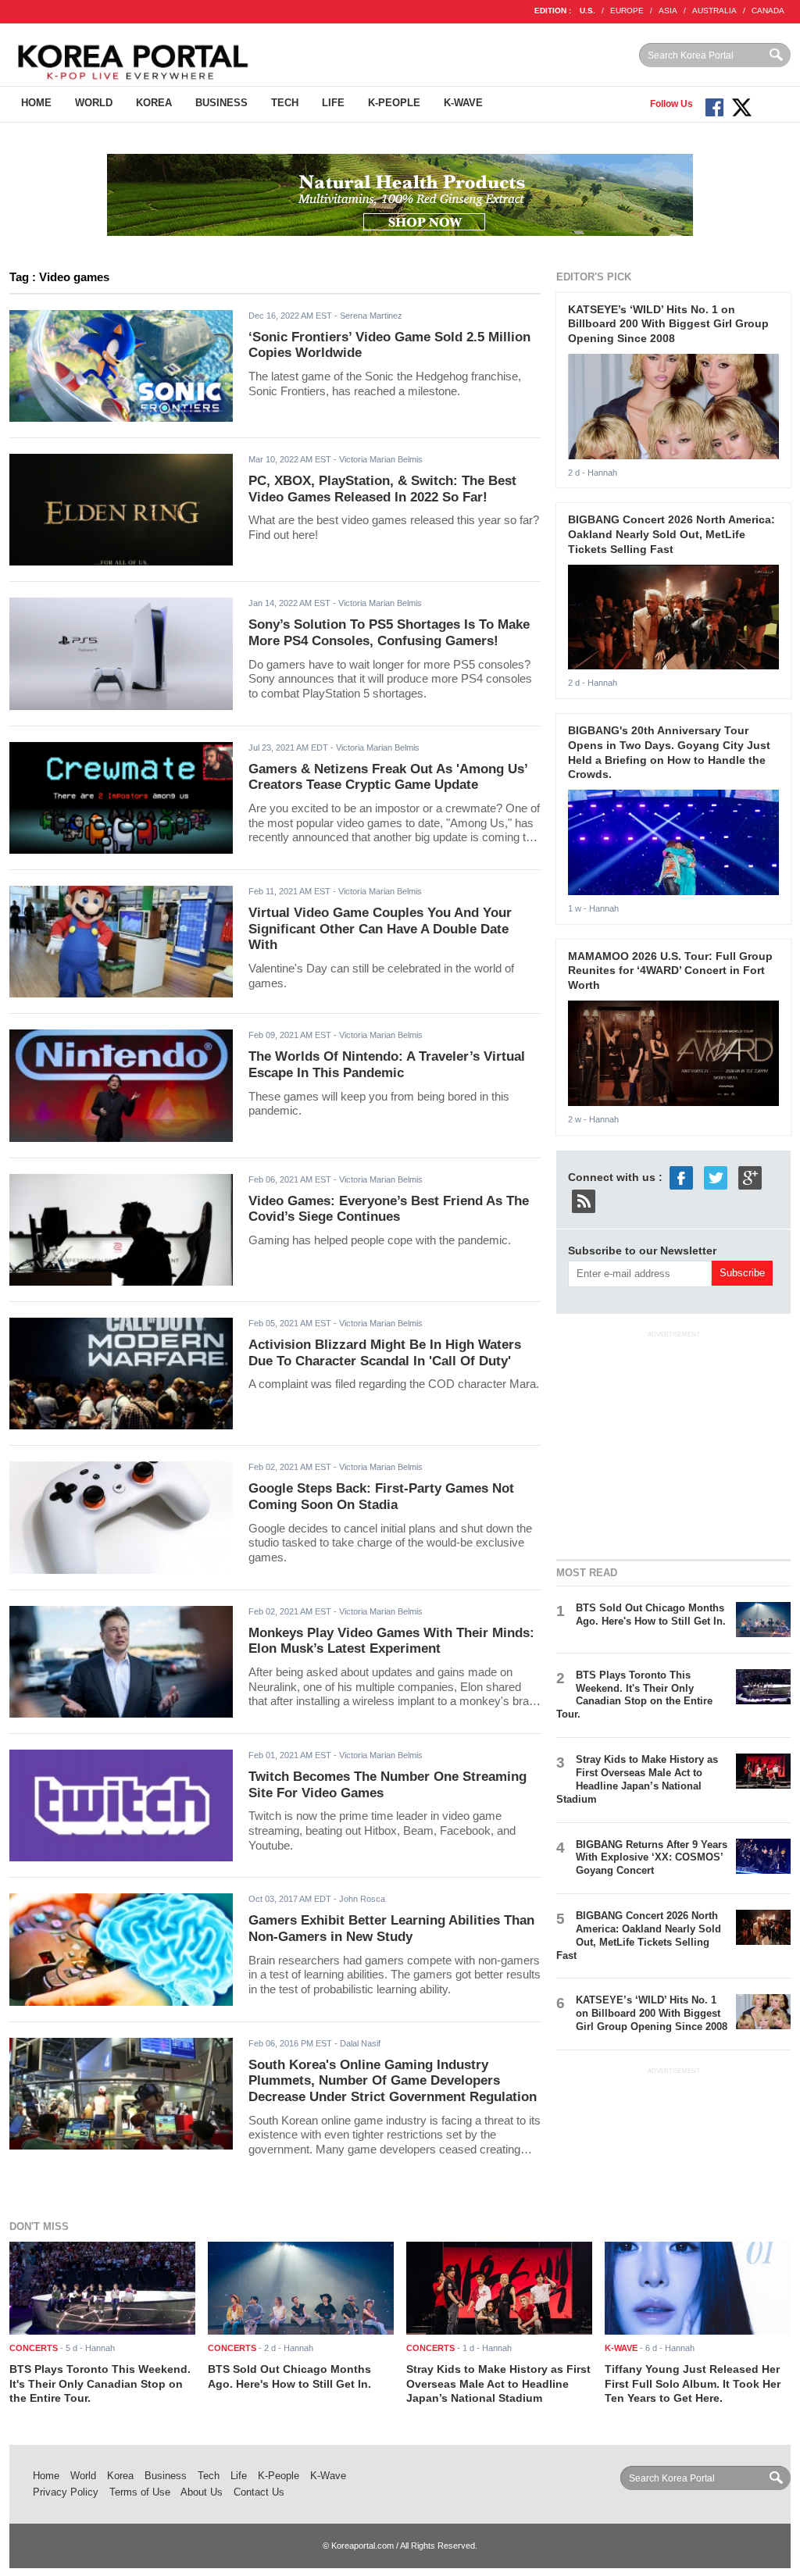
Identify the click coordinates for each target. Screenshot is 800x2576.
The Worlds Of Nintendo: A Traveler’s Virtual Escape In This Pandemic (387, 1065)
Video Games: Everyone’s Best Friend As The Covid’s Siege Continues (389, 1209)
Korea (154, 103)
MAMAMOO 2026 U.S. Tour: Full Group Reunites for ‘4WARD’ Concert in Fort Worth (670, 970)
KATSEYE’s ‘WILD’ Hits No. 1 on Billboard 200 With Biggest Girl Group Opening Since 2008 (668, 324)
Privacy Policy (66, 2492)
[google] (750, 1176)
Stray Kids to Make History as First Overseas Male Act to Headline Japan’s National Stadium (637, 1779)
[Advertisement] (673, 1443)
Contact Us (259, 2492)
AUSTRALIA (714, 11)
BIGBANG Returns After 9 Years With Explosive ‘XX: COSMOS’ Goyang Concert (652, 1858)
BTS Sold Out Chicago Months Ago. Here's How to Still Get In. (651, 1614)
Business (221, 103)
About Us (202, 2492)
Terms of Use (140, 2492)
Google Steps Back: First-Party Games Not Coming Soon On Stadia (381, 1497)
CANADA (768, 11)
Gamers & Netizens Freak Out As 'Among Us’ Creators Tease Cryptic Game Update (388, 777)
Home (36, 103)
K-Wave (463, 103)
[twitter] (716, 1176)
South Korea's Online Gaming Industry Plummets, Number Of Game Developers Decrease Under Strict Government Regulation (393, 2081)
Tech (285, 103)
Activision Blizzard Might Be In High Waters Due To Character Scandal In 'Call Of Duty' (385, 1353)
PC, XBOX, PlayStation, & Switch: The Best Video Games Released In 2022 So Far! (382, 489)
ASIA (668, 11)
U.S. (587, 11)
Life (333, 103)
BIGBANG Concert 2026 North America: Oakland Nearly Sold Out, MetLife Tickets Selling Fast (671, 534)
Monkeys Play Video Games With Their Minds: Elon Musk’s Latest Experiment (391, 1641)
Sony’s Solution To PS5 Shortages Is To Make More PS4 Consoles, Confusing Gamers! (389, 633)
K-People (394, 103)
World (94, 103)
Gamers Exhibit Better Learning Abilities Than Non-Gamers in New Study (391, 1928)
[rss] (584, 1200)
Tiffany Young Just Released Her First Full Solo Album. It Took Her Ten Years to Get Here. (693, 2383)
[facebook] (681, 1176)
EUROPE (627, 11)
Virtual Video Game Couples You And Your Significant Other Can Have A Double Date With (380, 929)
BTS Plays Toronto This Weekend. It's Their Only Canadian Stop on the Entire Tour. (634, 1695)
